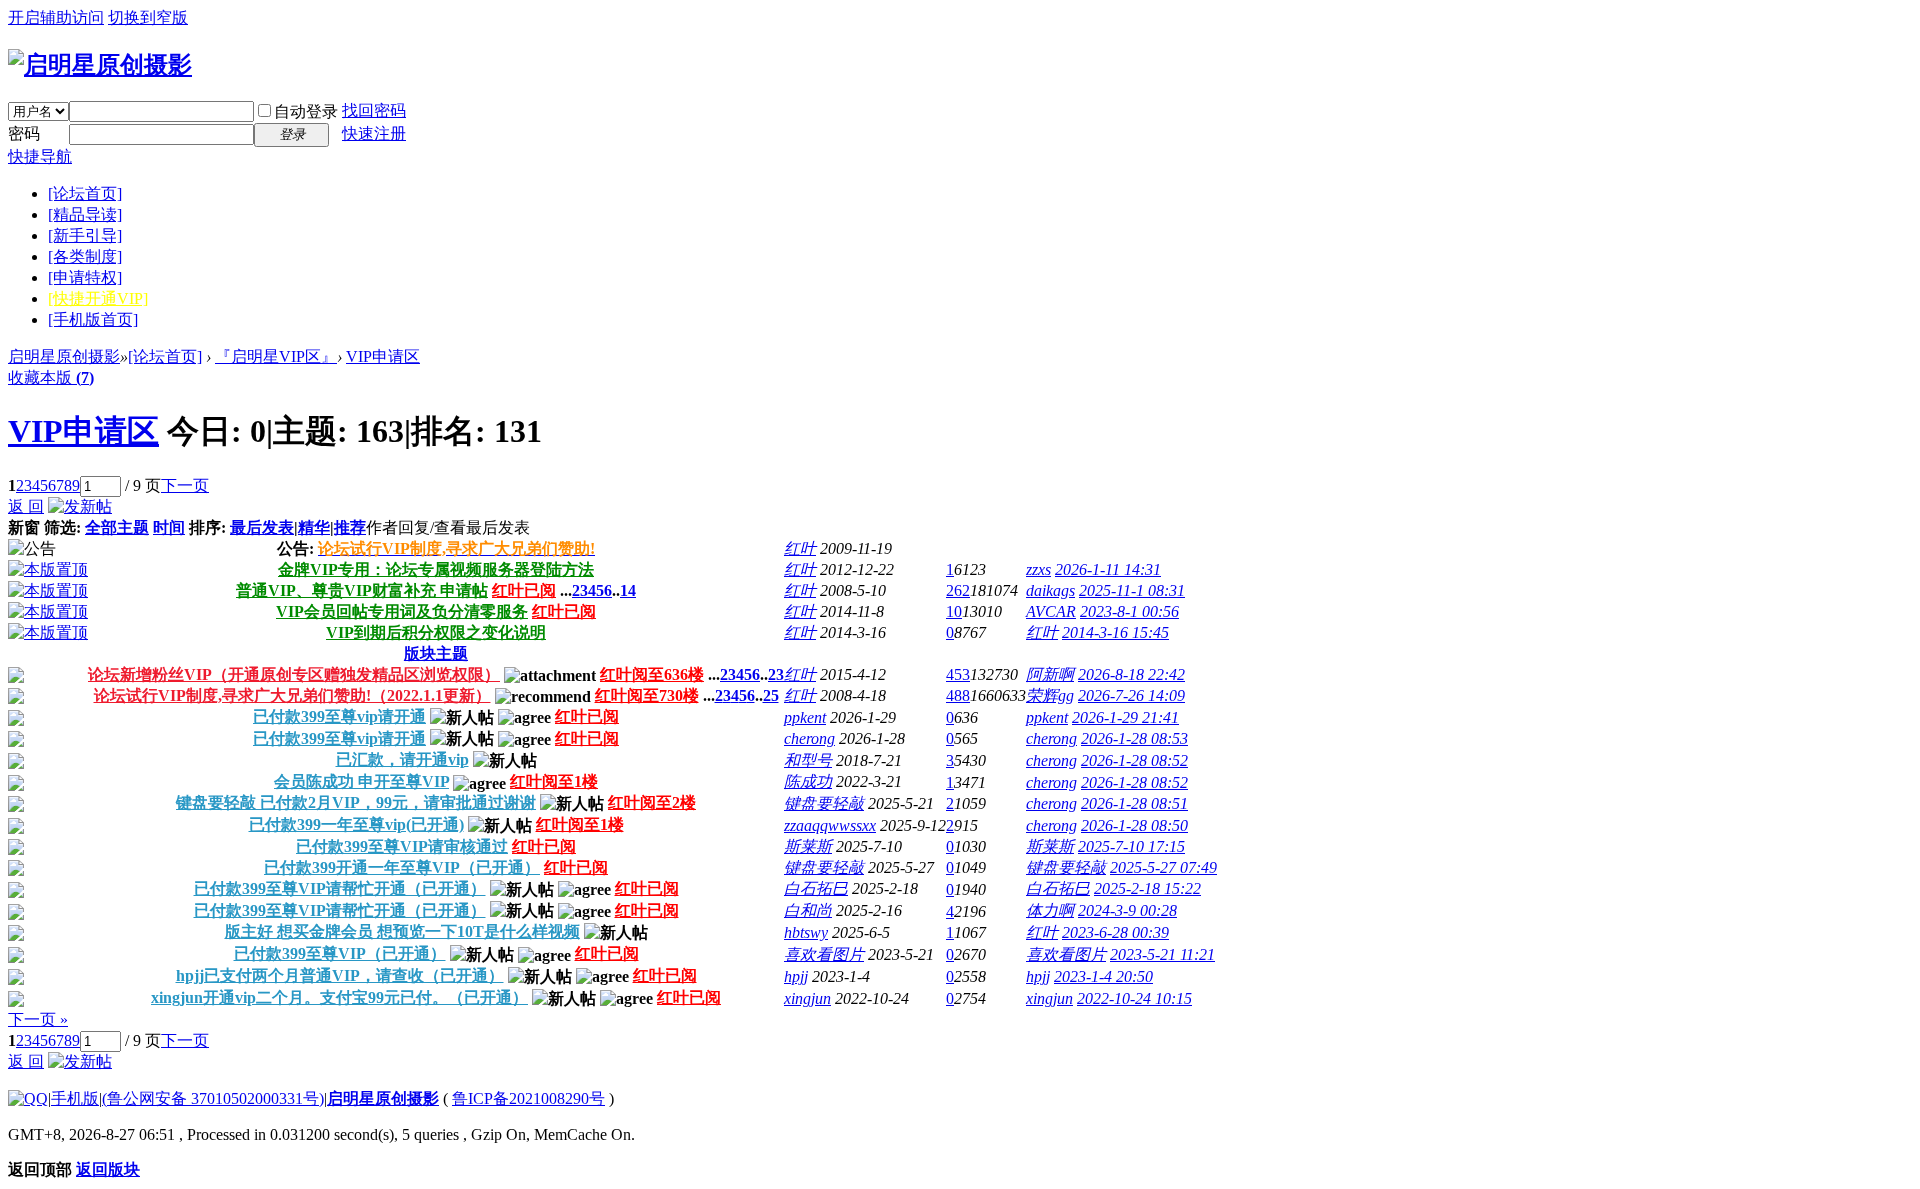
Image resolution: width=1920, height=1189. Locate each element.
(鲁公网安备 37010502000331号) (213, 1098)
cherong (809, 738)
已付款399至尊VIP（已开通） (340, 953)
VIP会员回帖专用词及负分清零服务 (402, 611)
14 (628, 590)
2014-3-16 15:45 (1115, 632)
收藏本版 (51, 377)
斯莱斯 (808, 846)
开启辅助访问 (56, 17)
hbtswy (806, 932)
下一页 (185, 485)
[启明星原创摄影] (100, 65)
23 (776, 674)
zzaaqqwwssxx (830, 825)
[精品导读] (85, 214)
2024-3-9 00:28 (1127, 910)
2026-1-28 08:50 (1134, 825)
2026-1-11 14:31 (1108, 569)
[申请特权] (85, 277)
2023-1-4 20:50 (1103, 976)
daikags (1050, 590)
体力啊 (1050, 910)
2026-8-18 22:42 (1131, 674)
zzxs (1038, 569)
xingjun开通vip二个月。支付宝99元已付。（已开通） (339, 997)
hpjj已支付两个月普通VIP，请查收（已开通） (340, 975)
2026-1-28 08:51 (1134, 803)
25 (771, 695)
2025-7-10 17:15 (1131, 846)
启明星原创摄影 (64, 356)
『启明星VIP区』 (276, 356)
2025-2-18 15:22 (1147, 888)
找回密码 (374, 110)
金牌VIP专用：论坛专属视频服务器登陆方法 (436, 569)
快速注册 (374, 133)
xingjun (807, 998)
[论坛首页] (85, 193)
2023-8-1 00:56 (1129, 611)
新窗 (24, 527)
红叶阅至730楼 (647, 695)
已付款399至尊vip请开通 (339, 716)
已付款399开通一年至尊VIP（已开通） (402, 867)
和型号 (808, 760)
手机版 (75, 1098)
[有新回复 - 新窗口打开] (16, 677)
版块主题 (436, 653)
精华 (314, 527)
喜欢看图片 (824, 954)
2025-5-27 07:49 (1163, 867)
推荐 (350, 527)
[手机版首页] (93, 319)
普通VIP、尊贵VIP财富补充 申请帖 (362, 590)
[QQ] (28, 1098)
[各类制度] (85, 256)
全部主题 (117, 527)
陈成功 (808, 781)
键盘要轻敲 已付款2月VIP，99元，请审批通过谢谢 (356, 802)
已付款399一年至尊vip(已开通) (356, 824)
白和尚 (808, 910)
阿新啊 (1050, 674)
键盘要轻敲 (824, 803)
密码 (24, 133)
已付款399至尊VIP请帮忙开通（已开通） (340, 888)
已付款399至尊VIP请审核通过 (402, 846)
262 (958, 590)
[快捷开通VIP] (98, 298)
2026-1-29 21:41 (1125, 717)
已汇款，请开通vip (402, 759)
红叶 (800, 548)
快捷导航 (40, 156)
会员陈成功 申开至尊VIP (361, 781)
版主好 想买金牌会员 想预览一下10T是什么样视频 (402, 931)
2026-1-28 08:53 (1134, 738)
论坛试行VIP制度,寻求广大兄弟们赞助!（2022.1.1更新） (292, 695)
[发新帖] (80, 506)
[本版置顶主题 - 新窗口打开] (48, 569)
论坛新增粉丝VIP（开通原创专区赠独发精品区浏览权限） (294, 674)
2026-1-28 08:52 (1134, 760)
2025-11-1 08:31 (1132, 590)
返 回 (26, 506)
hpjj (796, 976)
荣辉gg (1050, 695)
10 (954, 611)
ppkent (805, 717)
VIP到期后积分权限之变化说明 (436, 632)
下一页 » (38, 1019)
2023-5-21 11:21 (1162, 954)
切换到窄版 (148, 17)
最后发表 (262, 527)
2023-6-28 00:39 (1115, 932)
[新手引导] (85, 235)
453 (958, 674)
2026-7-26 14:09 (1131, 695)
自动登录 (306, 111)
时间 (169, 527)
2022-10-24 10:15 (1134, 998)
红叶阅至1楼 (554, 781)
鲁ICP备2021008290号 (528, 1098)
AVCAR (1051, 611)
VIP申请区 (383, 356)
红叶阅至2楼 (652, 802)
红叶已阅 (524, 590)
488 (958, 695)
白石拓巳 (816, 888)
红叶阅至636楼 (652, 674)
